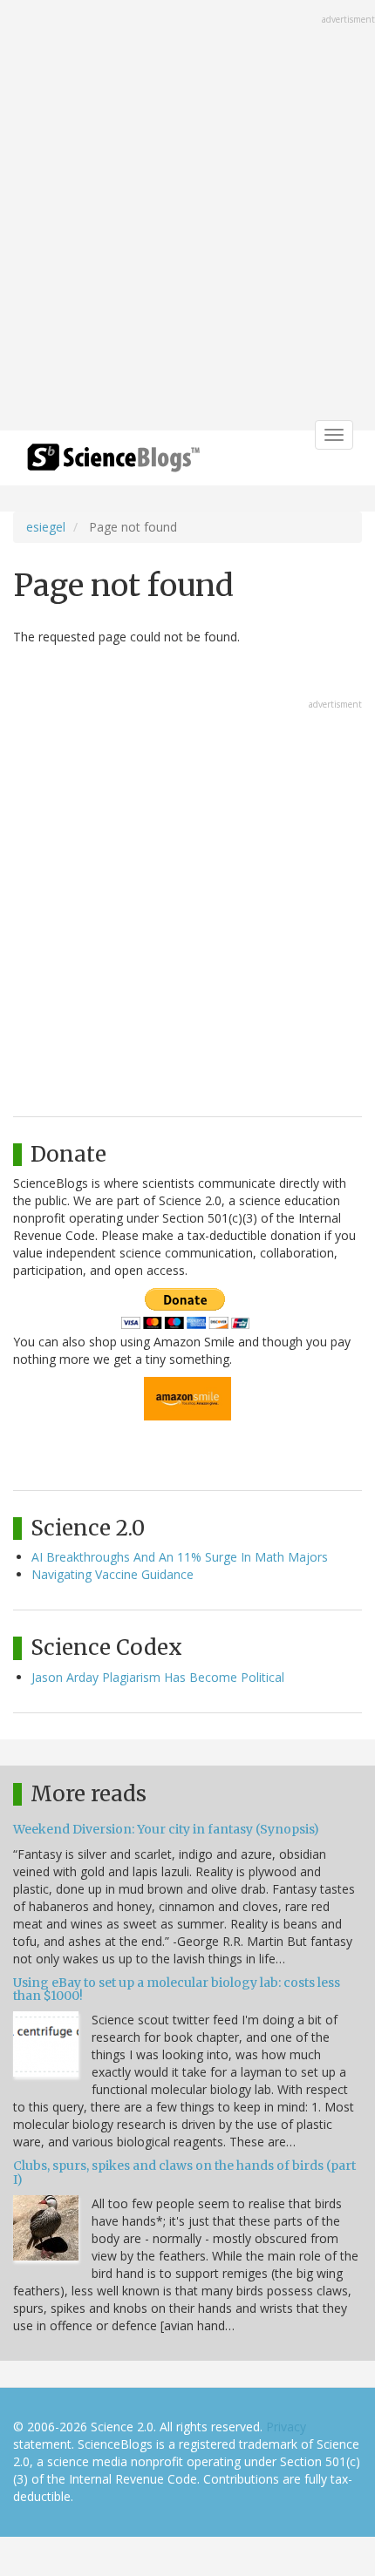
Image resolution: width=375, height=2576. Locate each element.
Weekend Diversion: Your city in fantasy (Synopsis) (166, 1829)
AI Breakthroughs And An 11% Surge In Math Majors (180, 1557)
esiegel (46, 527)
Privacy (286, 2427)
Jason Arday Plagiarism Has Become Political (158, 1677)
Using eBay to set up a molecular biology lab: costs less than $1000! (177, 1989)
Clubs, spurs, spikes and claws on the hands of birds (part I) (184, 2172)
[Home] (113, 463)
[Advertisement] (187, 217)
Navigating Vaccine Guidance (112, 1574)
